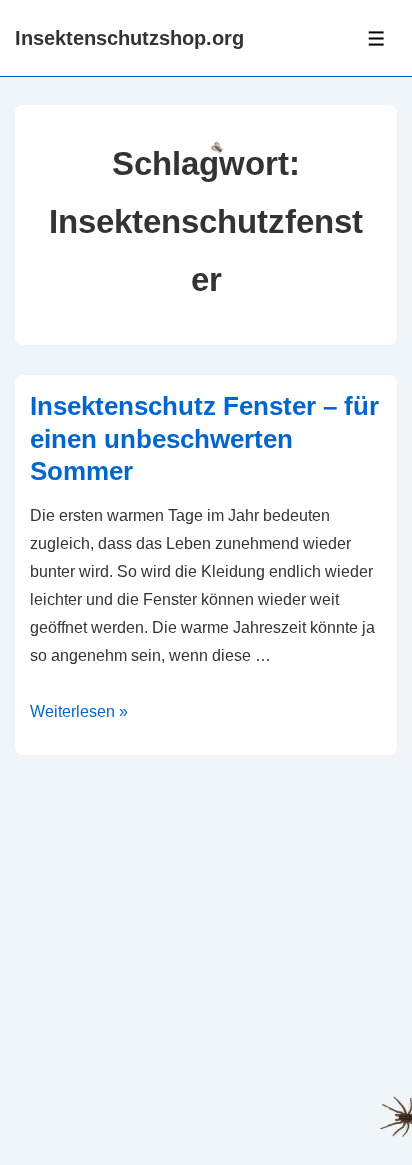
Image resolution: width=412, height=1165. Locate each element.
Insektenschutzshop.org (129, 38)
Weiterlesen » (79, 711)
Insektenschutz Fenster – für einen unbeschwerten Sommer (204, 438)
